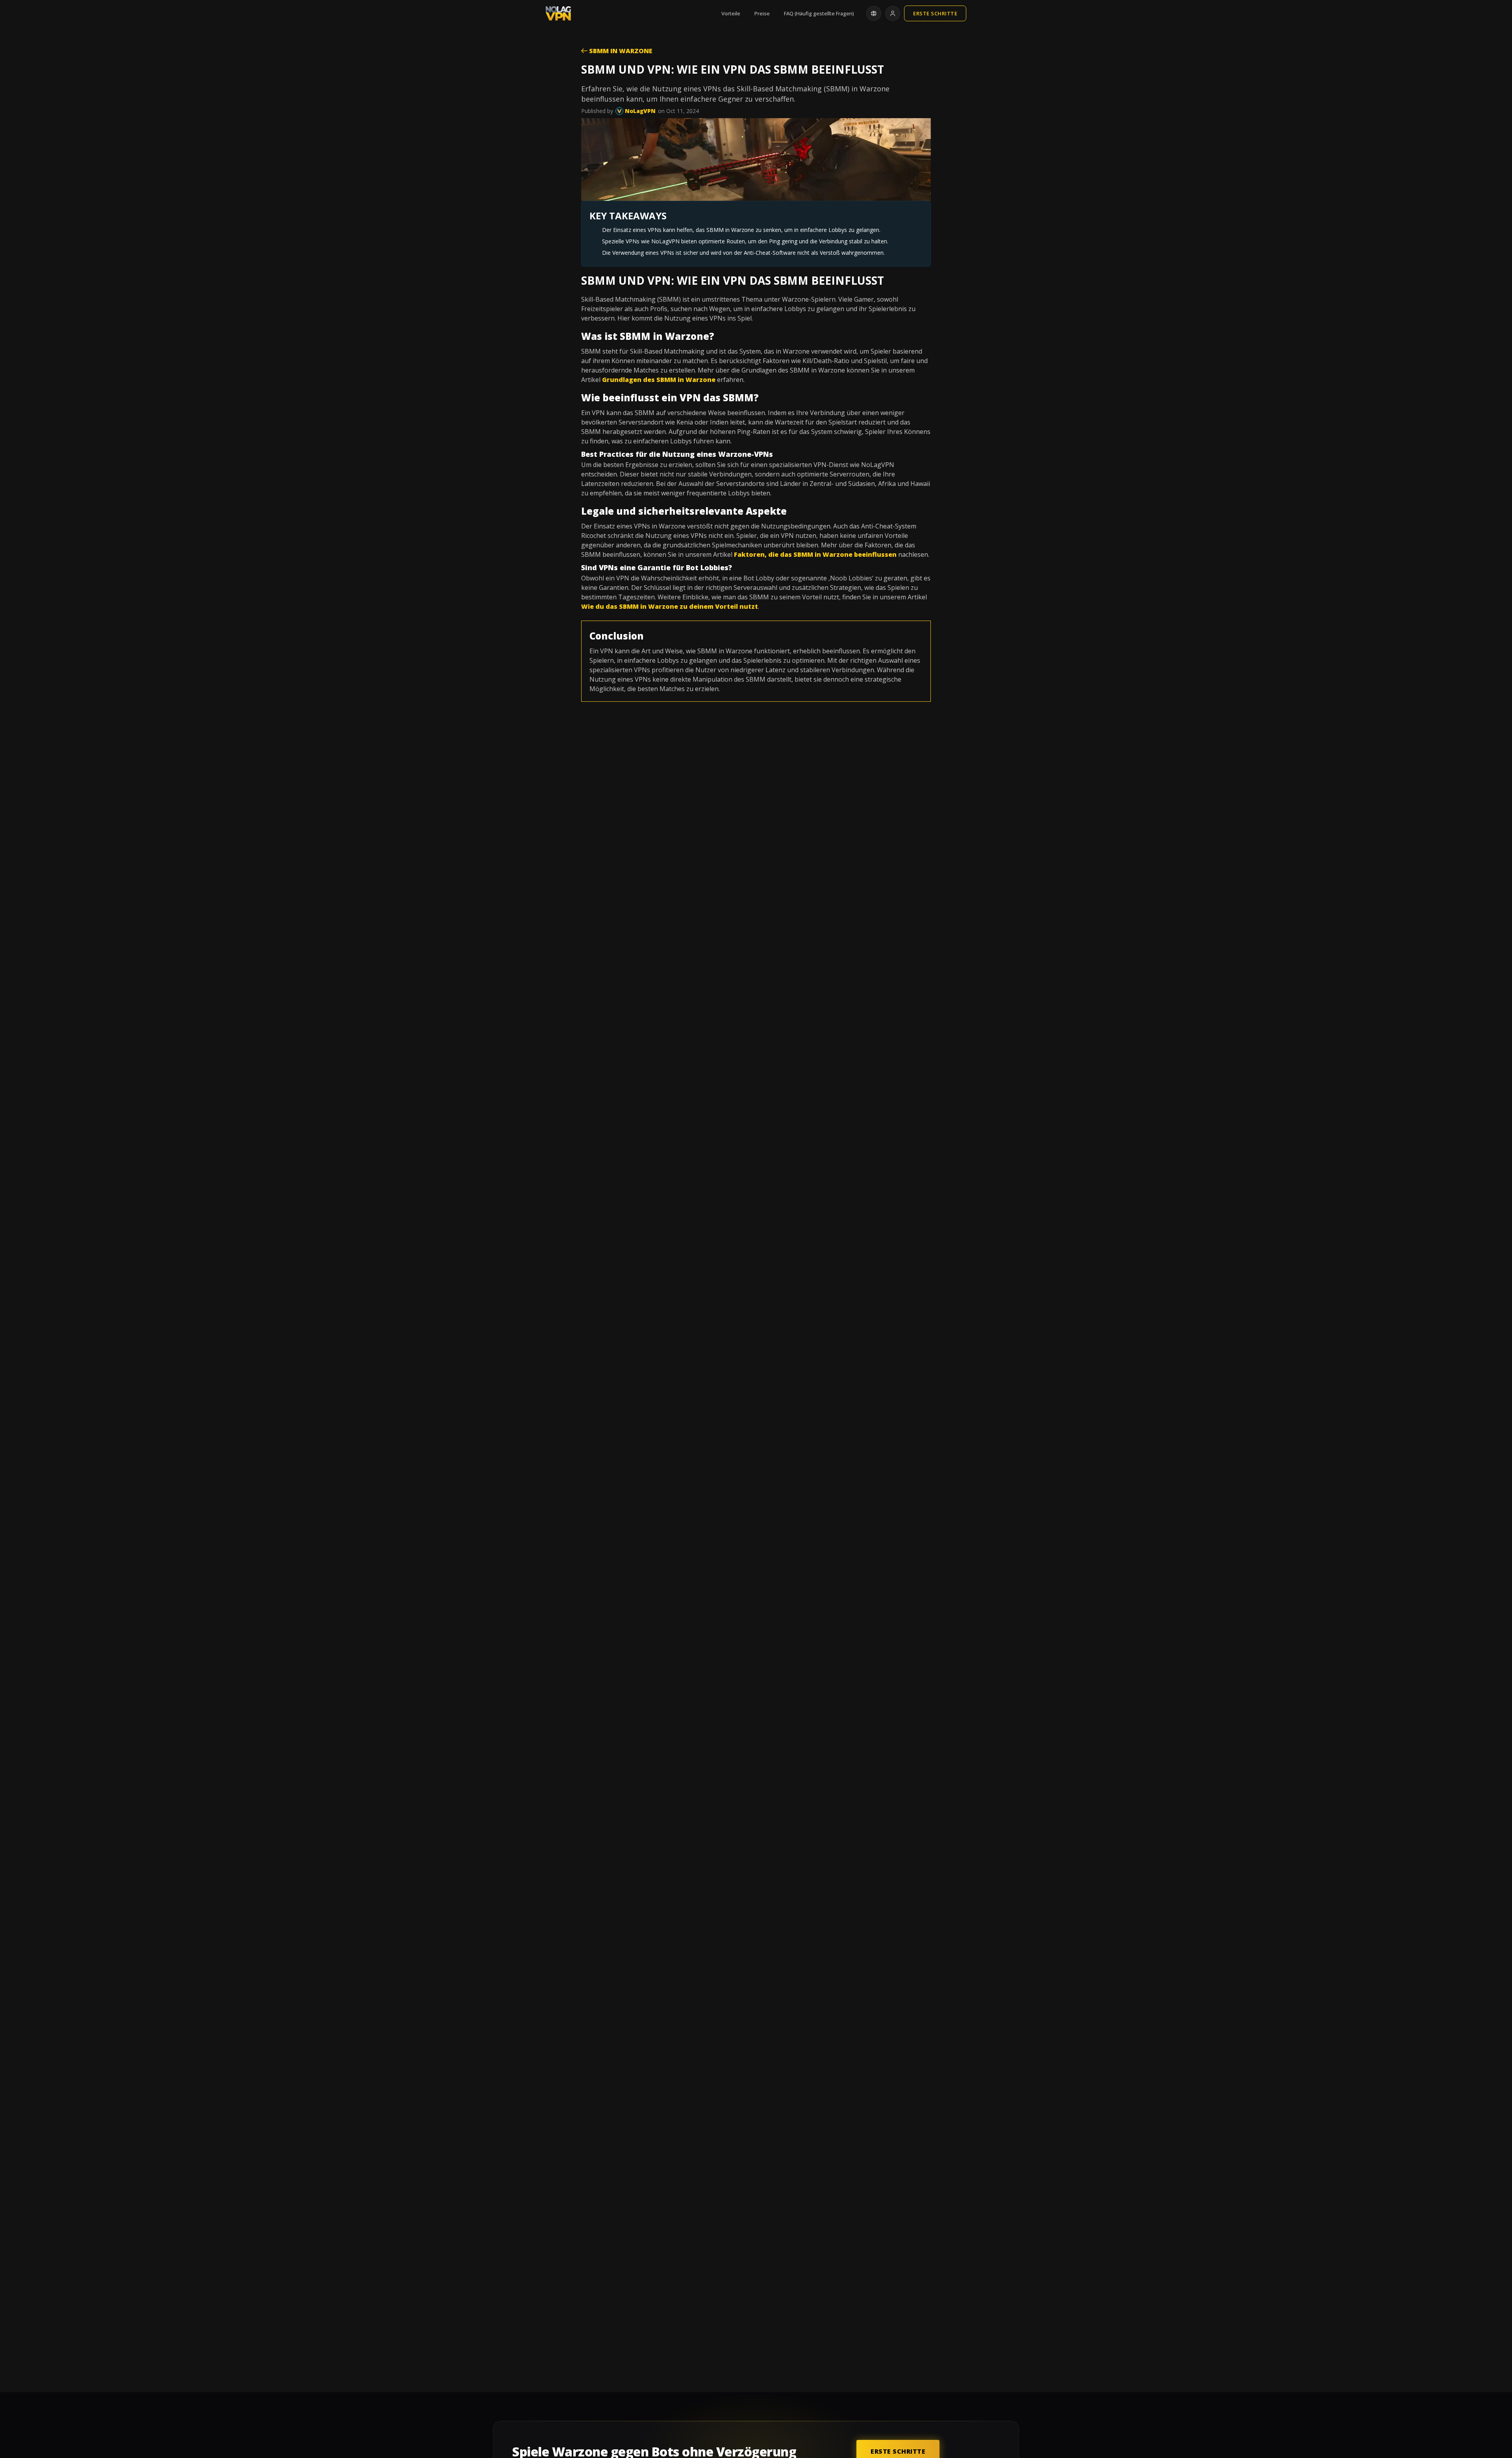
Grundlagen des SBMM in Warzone (659, 380)
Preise (762, 13)
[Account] (893, 13)
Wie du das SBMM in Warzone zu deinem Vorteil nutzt (670, 606)
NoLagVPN (639, 111)
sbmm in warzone (620, 51)
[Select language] (874, 13)
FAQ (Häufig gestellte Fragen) (819, 13)
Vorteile (731, 13)
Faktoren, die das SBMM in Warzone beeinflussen (815, 554)
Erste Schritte (935, 13)
